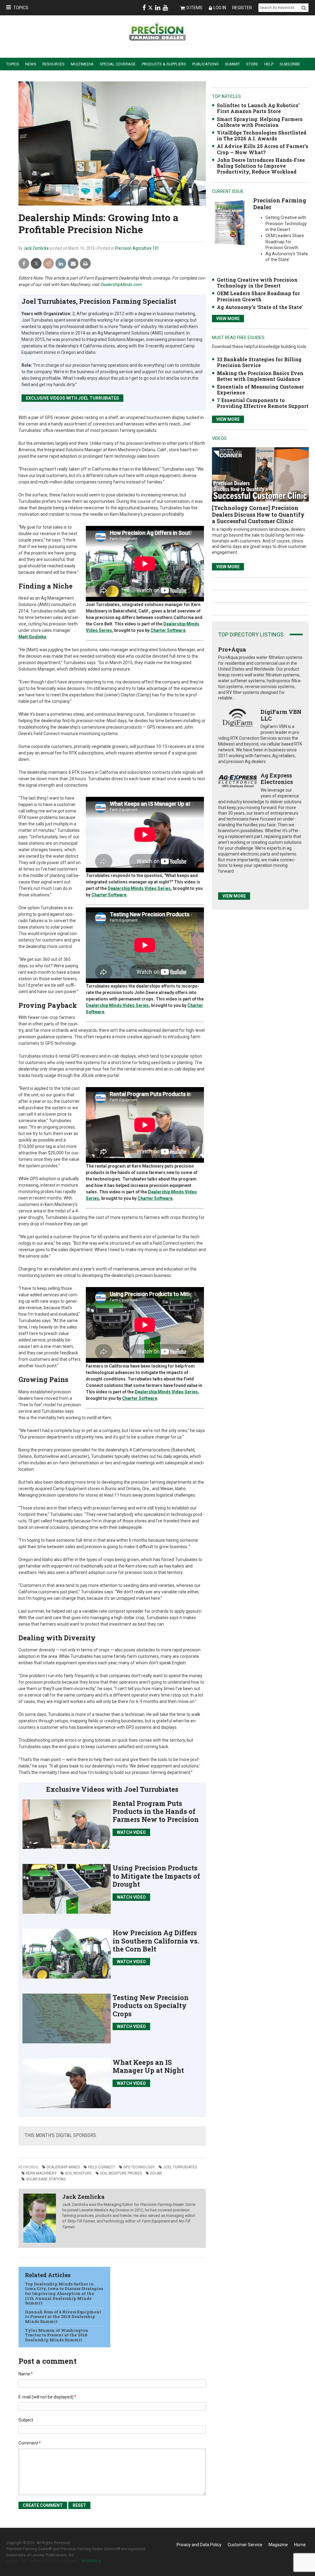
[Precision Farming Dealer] (230, 223)
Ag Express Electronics (277, 779)
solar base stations (46, 2179)
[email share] (73, 264)
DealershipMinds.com (121, 284)
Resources (54, 64)
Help (269, 64)
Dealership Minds (63, 2167)
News (31, 64)
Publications (205, 64)
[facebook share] (24, 264)
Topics (21, 8)
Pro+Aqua (232, 649)
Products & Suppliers (164, 64)
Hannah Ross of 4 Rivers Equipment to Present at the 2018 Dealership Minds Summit (63, 2317)
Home (300, 2545)
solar (156, 2173)
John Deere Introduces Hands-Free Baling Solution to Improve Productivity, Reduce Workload (261, 166)
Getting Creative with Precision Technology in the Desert (257, 283)
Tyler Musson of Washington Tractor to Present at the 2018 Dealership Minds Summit (57, 2335)
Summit (232, 64)
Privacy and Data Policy (199, 2545)
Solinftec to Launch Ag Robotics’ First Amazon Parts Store (258, 108)
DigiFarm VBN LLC (281, 715)
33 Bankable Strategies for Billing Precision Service (259, 362)
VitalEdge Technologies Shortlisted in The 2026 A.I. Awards (262, 135)
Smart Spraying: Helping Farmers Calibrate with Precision (260, 122)
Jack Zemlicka (36, 248)
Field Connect (102, 2167)
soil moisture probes (121, 2173)
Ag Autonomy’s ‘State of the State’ (260, 307)
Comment (30, 2443)
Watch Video (131, 1832)
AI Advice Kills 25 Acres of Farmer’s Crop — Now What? (263, 149)
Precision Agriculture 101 (137, 248)
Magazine (278, 2545)
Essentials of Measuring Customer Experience (260, 390)
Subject (26, 2420)
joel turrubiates (180, 2167)
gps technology (139, 2167)
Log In (220, 8)
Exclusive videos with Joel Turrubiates (72, 398)
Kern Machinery (41, 2173)
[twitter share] (36, 264)
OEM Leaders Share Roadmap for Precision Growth (258, 296)
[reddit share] (48, 264)
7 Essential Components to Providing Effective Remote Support (263, 403)
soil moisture (78, 2173)
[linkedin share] (61, 264)
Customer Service (245, 2545)
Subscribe (290, 64)
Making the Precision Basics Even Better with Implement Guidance (260, 376)
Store (252, 64)
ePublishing (91, 2561)
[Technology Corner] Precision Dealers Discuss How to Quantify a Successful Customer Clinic (258, 514)
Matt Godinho (32, 637)
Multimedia (82, 64)
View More (228, 319)
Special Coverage (118, 64)
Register (242, 8)
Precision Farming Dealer (280, 204)
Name (26, 2374)
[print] (85, 264)
